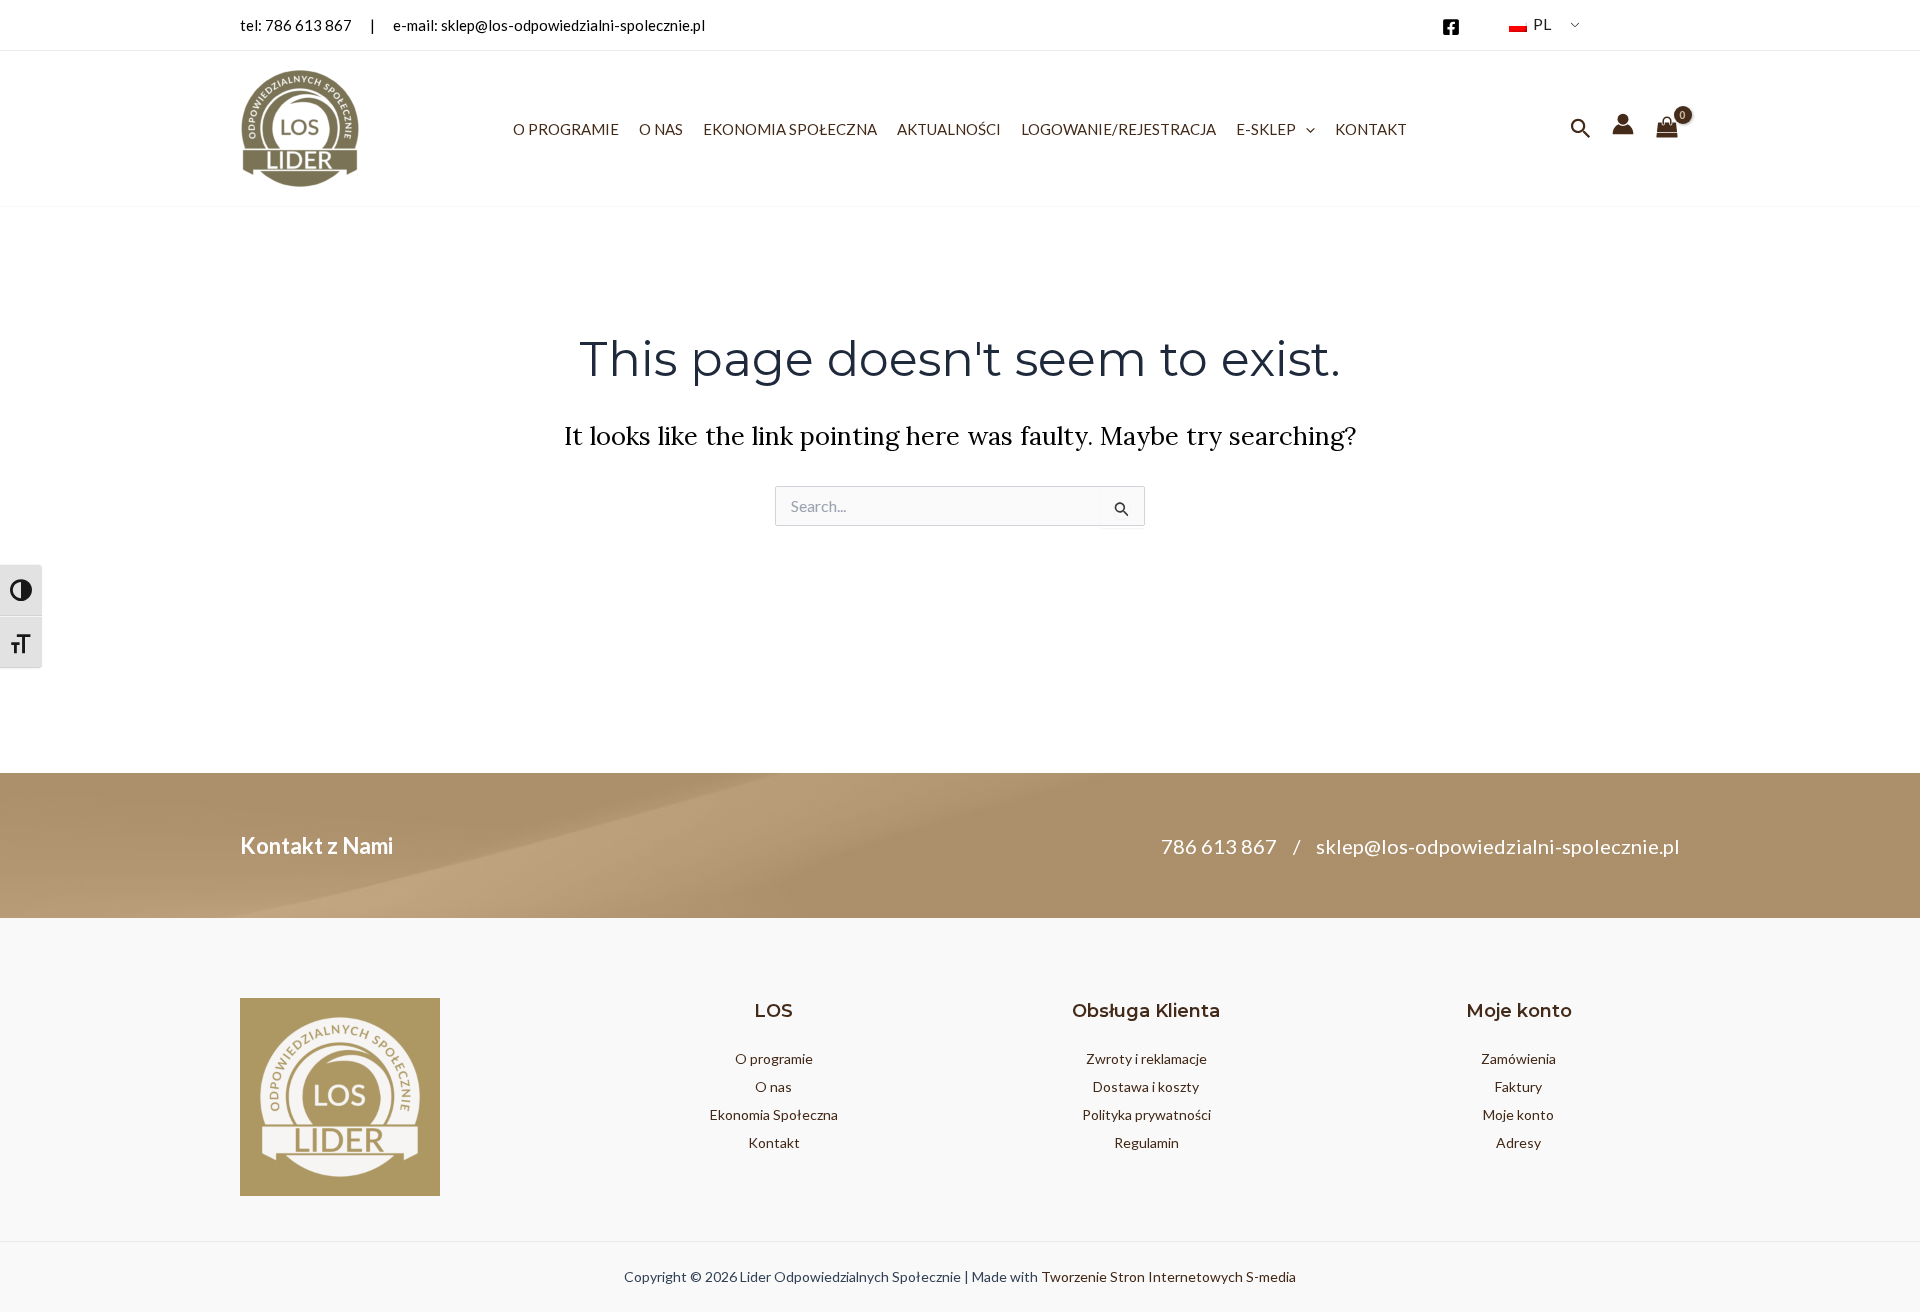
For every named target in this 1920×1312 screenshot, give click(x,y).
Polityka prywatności (1146, 1114)
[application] (1305, 129)
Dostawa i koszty (1146, 1086)
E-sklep (1266, 129)
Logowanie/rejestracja (1118, 129)
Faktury (1518, 1086)
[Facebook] (1451, 27)
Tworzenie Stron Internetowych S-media (1168, 1276)
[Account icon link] (1623, 124)
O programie (566, 129)
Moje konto (1518, 1114)
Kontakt (1371, 129)
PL (1540, 23)
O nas (661, 129)
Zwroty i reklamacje (1146, 1058)
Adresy (1518, 1142)
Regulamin (1146, 1142)
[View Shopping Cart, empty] (1667, 128)
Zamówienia (1518, 1058)
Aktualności (949, 129)
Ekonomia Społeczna (790, 129)
